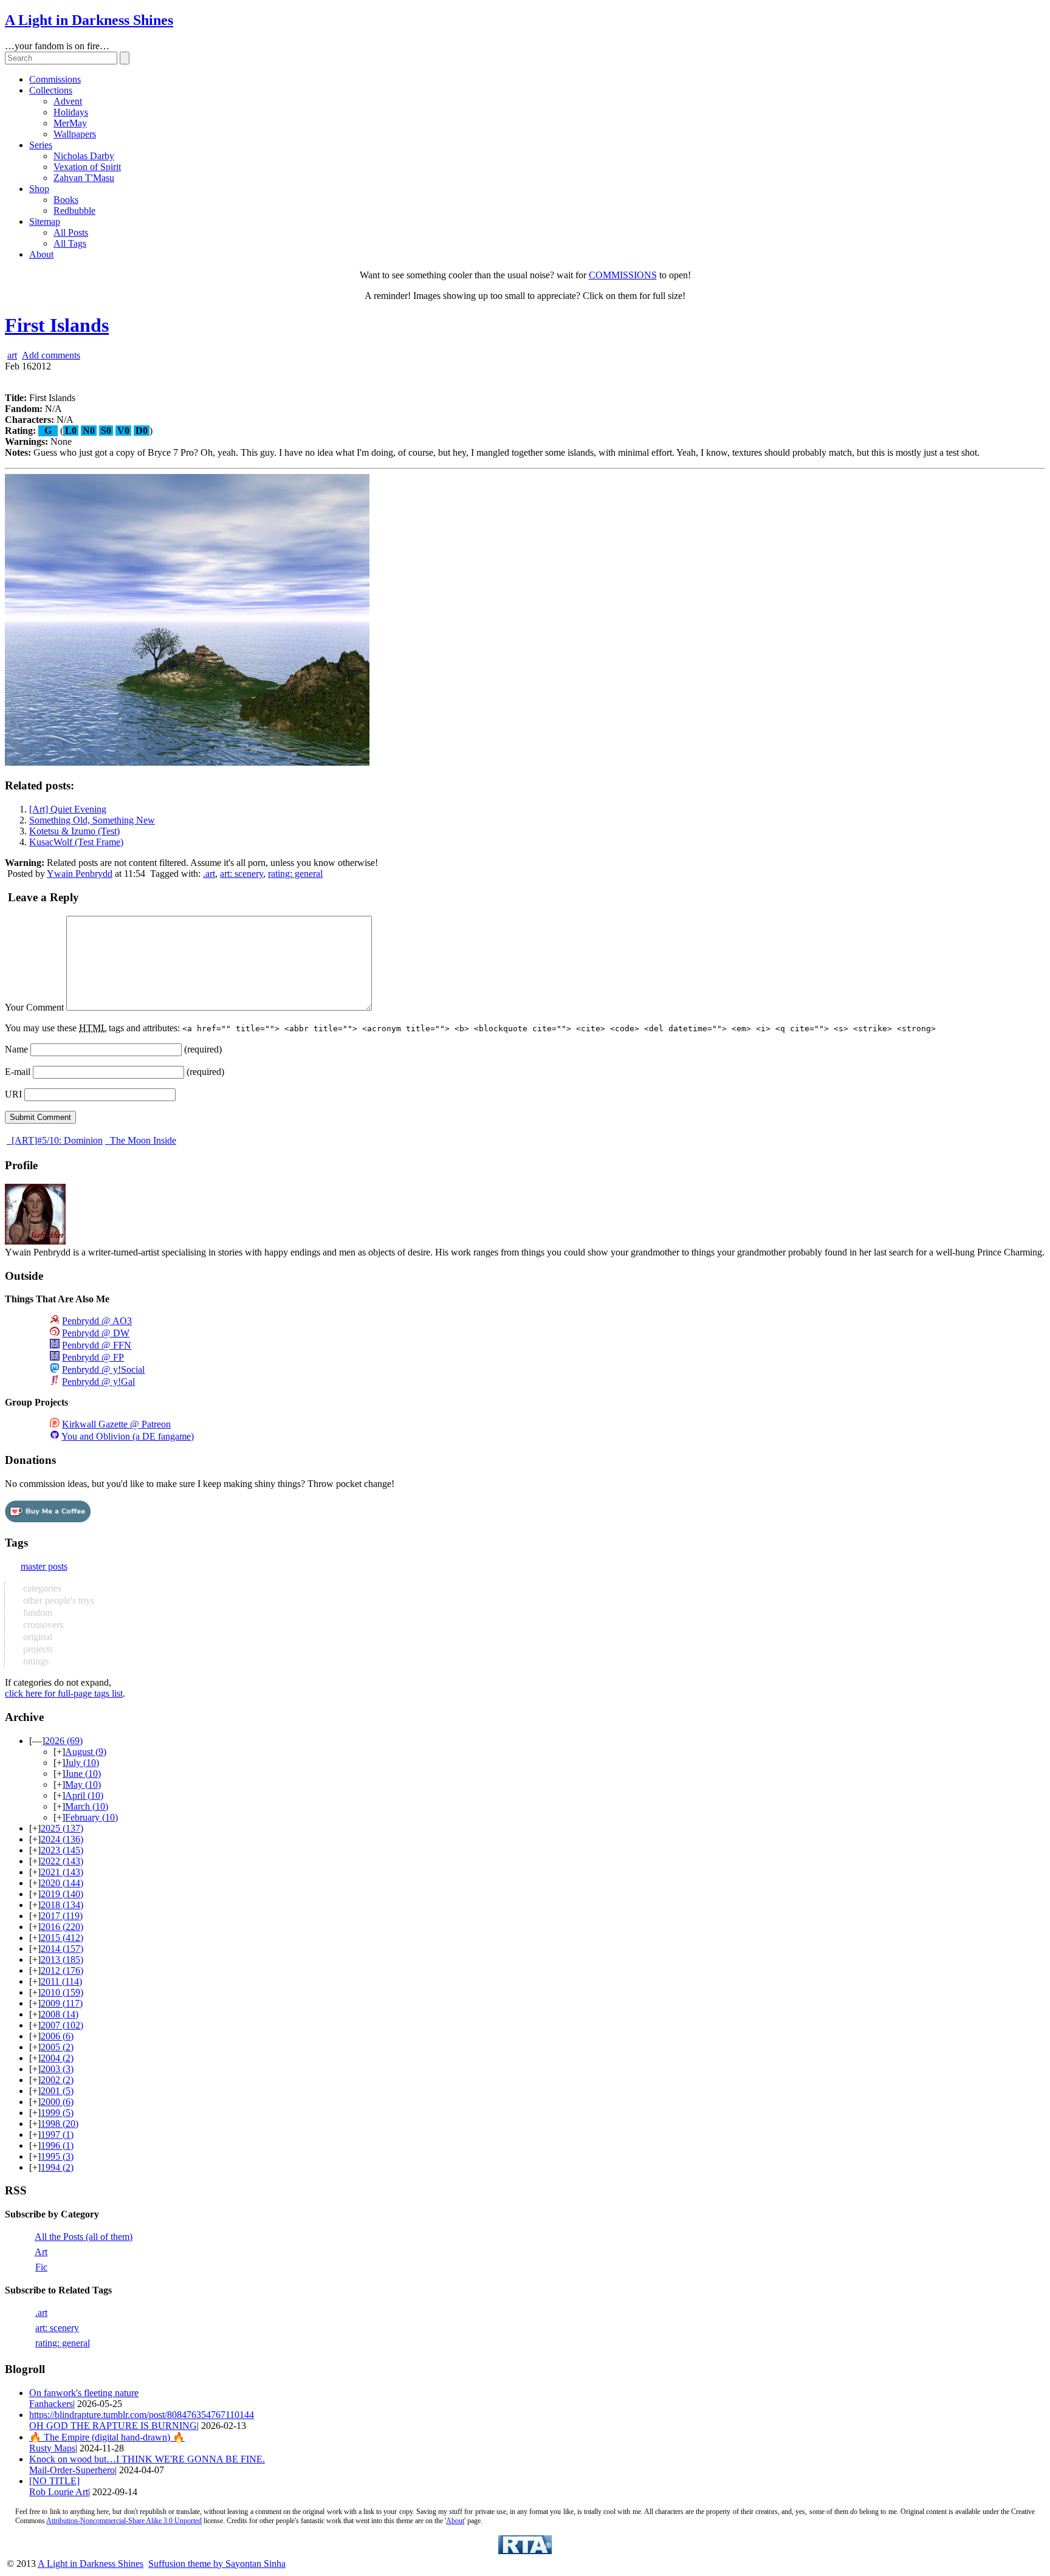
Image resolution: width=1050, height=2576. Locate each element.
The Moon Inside (142, 1140)
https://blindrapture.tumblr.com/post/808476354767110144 (142, 2415)
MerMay (70, 123)
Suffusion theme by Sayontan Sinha (217, 2564)
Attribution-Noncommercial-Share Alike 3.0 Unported (124, 2521)
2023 (62, 1850)
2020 (62, 1883)
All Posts (71, 232)
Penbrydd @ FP (93, 1357)
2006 (57, 2036)
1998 (60, 2124)
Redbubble (74, 211)
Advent (68, 101)
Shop (39, 189)
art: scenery (242, 874)
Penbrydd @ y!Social (103, 1369)
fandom (36, 1613)
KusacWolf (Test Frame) (76, 842)
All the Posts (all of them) (84, 2237)
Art (41, 2252)
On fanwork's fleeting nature (84, 2393)
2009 (62, 2003)
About (41, 254)
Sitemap (45, 222)
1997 (57, 2135)
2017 (62, 1916)
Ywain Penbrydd (80, 874)
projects (37, 1649)
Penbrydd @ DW (96, 1333)
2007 (62, 2025)
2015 (62, 1938)
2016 (62, 1927)
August (86, 1752)
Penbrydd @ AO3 (97, 1321)
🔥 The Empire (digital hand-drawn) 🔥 (107, 2437)
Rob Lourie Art (59, 2492)
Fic (41, 2267)
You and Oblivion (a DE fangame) (128, 1436)
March (87, 1806)
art (12, 355)
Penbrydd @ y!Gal (98, 1382)
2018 (62, 1905)
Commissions (55, 79)
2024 (62, 1839)
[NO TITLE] (54, 2481)
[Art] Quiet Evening (68, 809)
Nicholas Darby (84, 156)
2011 (61, 1981)
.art (209, 874)
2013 (62, 1959)
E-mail (18, 1072)
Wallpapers (75, 134)
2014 (62, 1949)
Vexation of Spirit (87, 167)
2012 (62, 1970)
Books (66, 200)
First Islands (57, 325)
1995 (57, 2156)
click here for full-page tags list (64, 1693)
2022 (62, 1861)
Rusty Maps (52, 2448)
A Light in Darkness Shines (89, 20)
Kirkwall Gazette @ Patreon (116, 1424)
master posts (44, 1566)
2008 (60, 2014)
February (91, 1817)
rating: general (295, 874)
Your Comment (34, 1007)
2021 (62, 1872)
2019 (62, 1894)
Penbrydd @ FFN (97, 1345)
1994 (57, 2167)
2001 (57, 2091)
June (83, 1774)
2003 (57, 2069)
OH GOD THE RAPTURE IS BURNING (113, 2426)
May (83, 1784)
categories (41, 1588)
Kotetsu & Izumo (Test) (74, 831)
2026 (64, 1741)
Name (16, 1049)
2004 (57, 2058)
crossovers (42, 1625)
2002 (57, 2080)
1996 (57, 2145)
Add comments (51, 355)
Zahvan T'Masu (84, 178)
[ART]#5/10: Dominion (56, 1140)
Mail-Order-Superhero (72, 2470)
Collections (51, 90)
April (84, 1795)
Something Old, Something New (92, 820)
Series (41, 145)
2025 (62, 1828)
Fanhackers (51, 2404)
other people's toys (57, 1600)
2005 (57, 2047)
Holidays (71, 112)
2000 (57, 2102)
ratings (35, 1661)
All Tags (70, 243)
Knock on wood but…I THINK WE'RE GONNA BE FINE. (147, 2459)
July (82, 1763)
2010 (62, 1992)
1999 (57, 2113)
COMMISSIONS (623, 275)
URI (13, 1094)
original (36, 1637)
